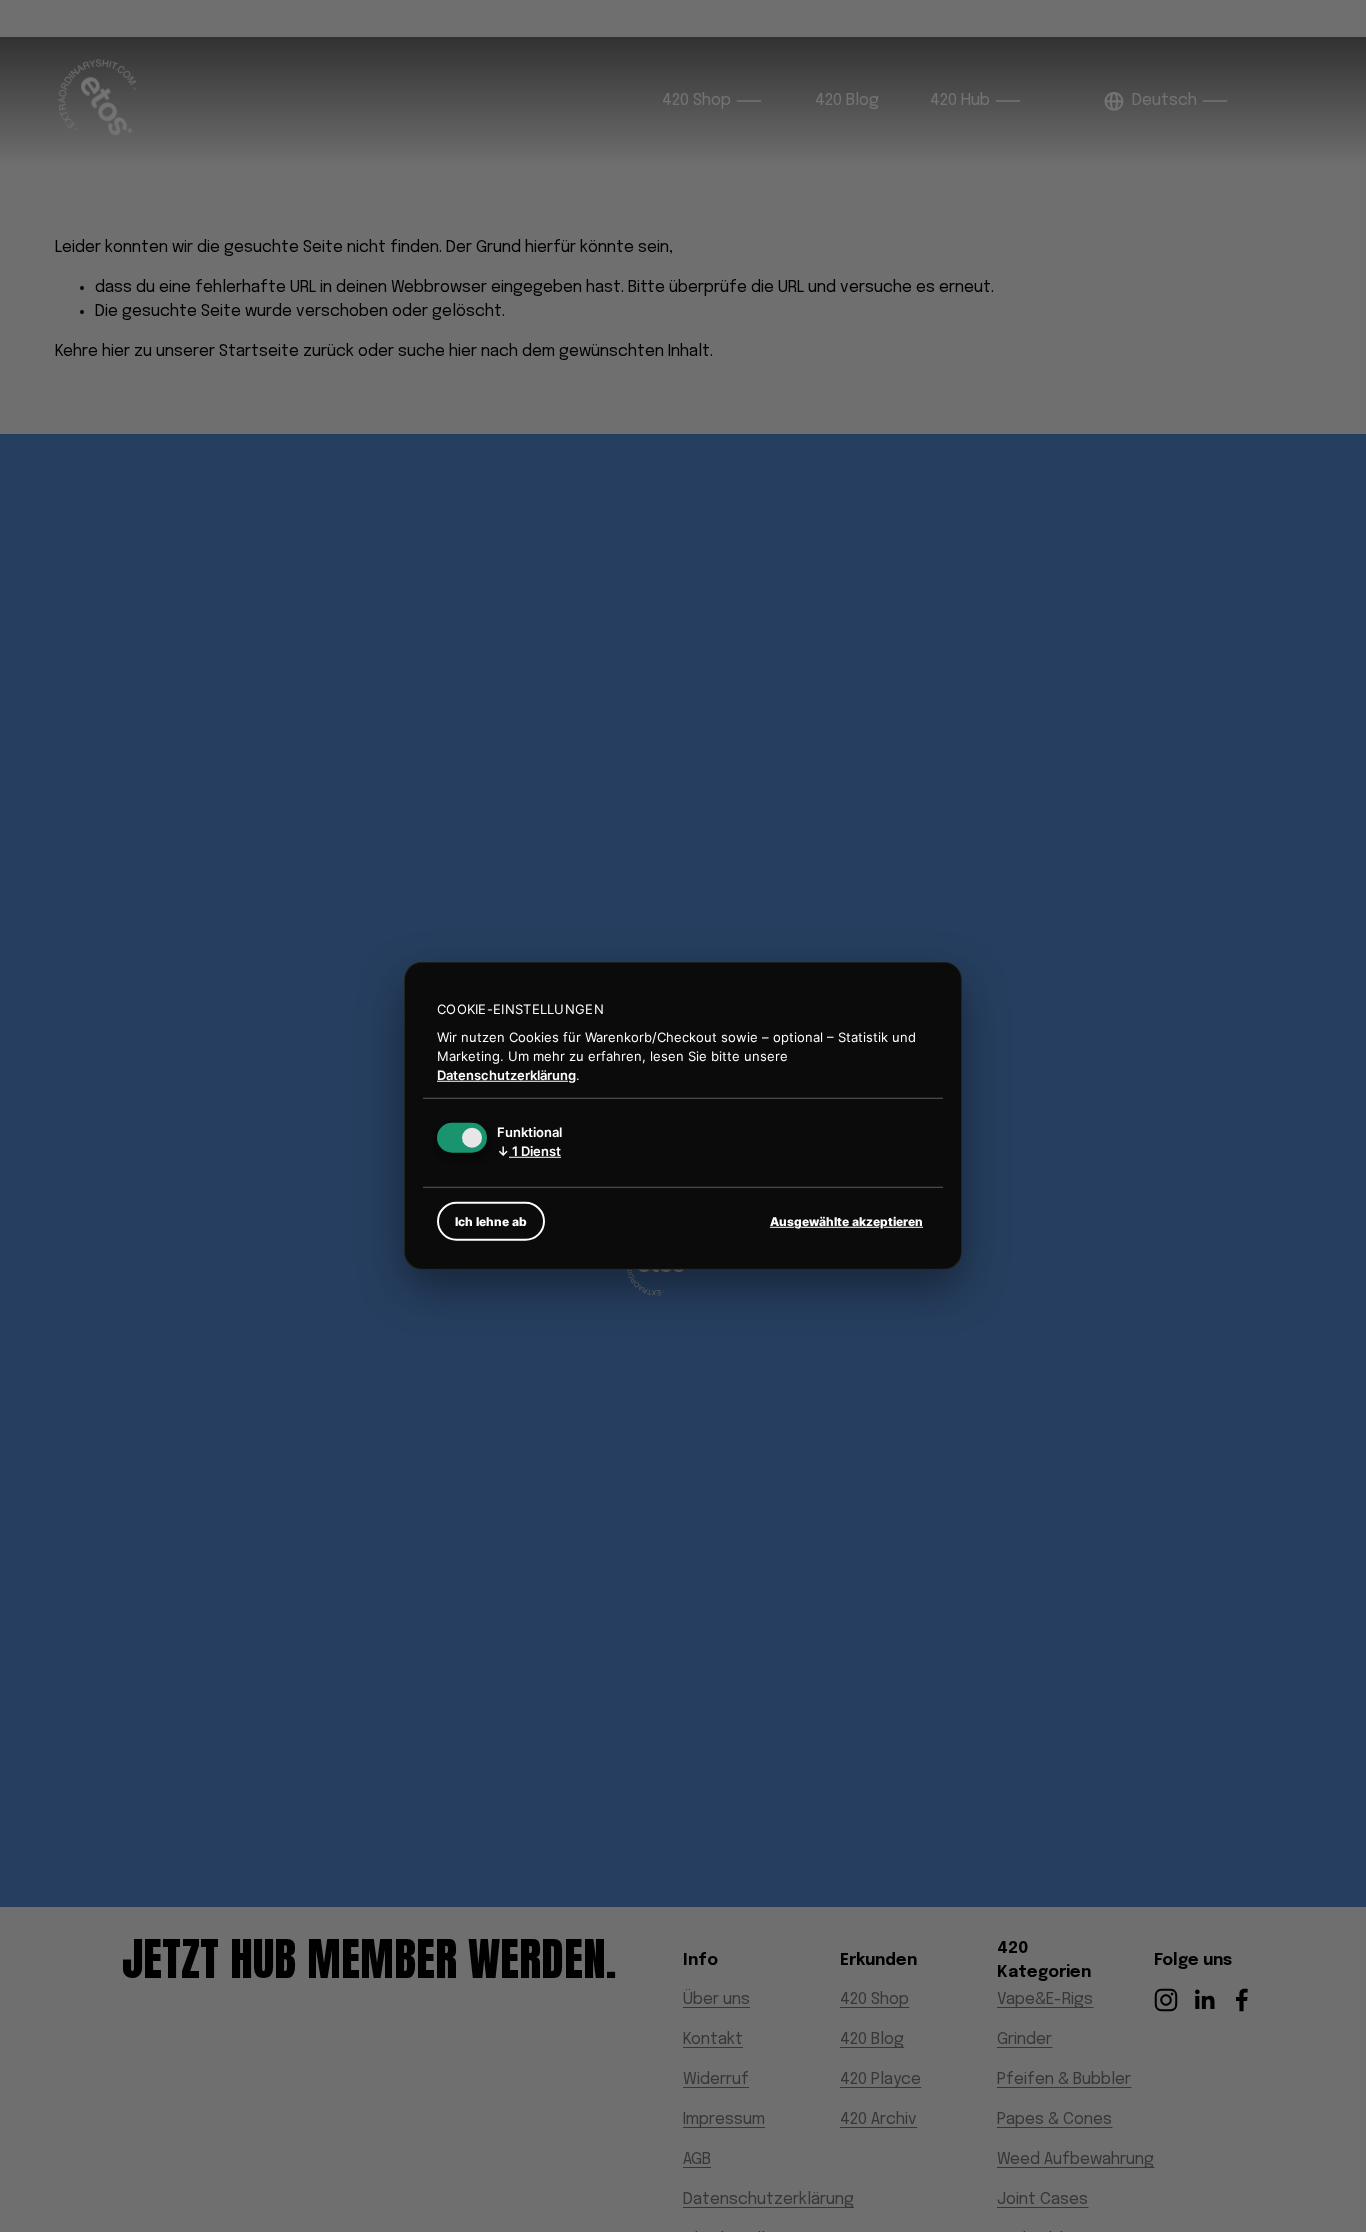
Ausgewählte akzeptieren (846, 1221)
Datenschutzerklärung (506, 1074)
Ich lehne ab (491, 1221)
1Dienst (529, 1151)
